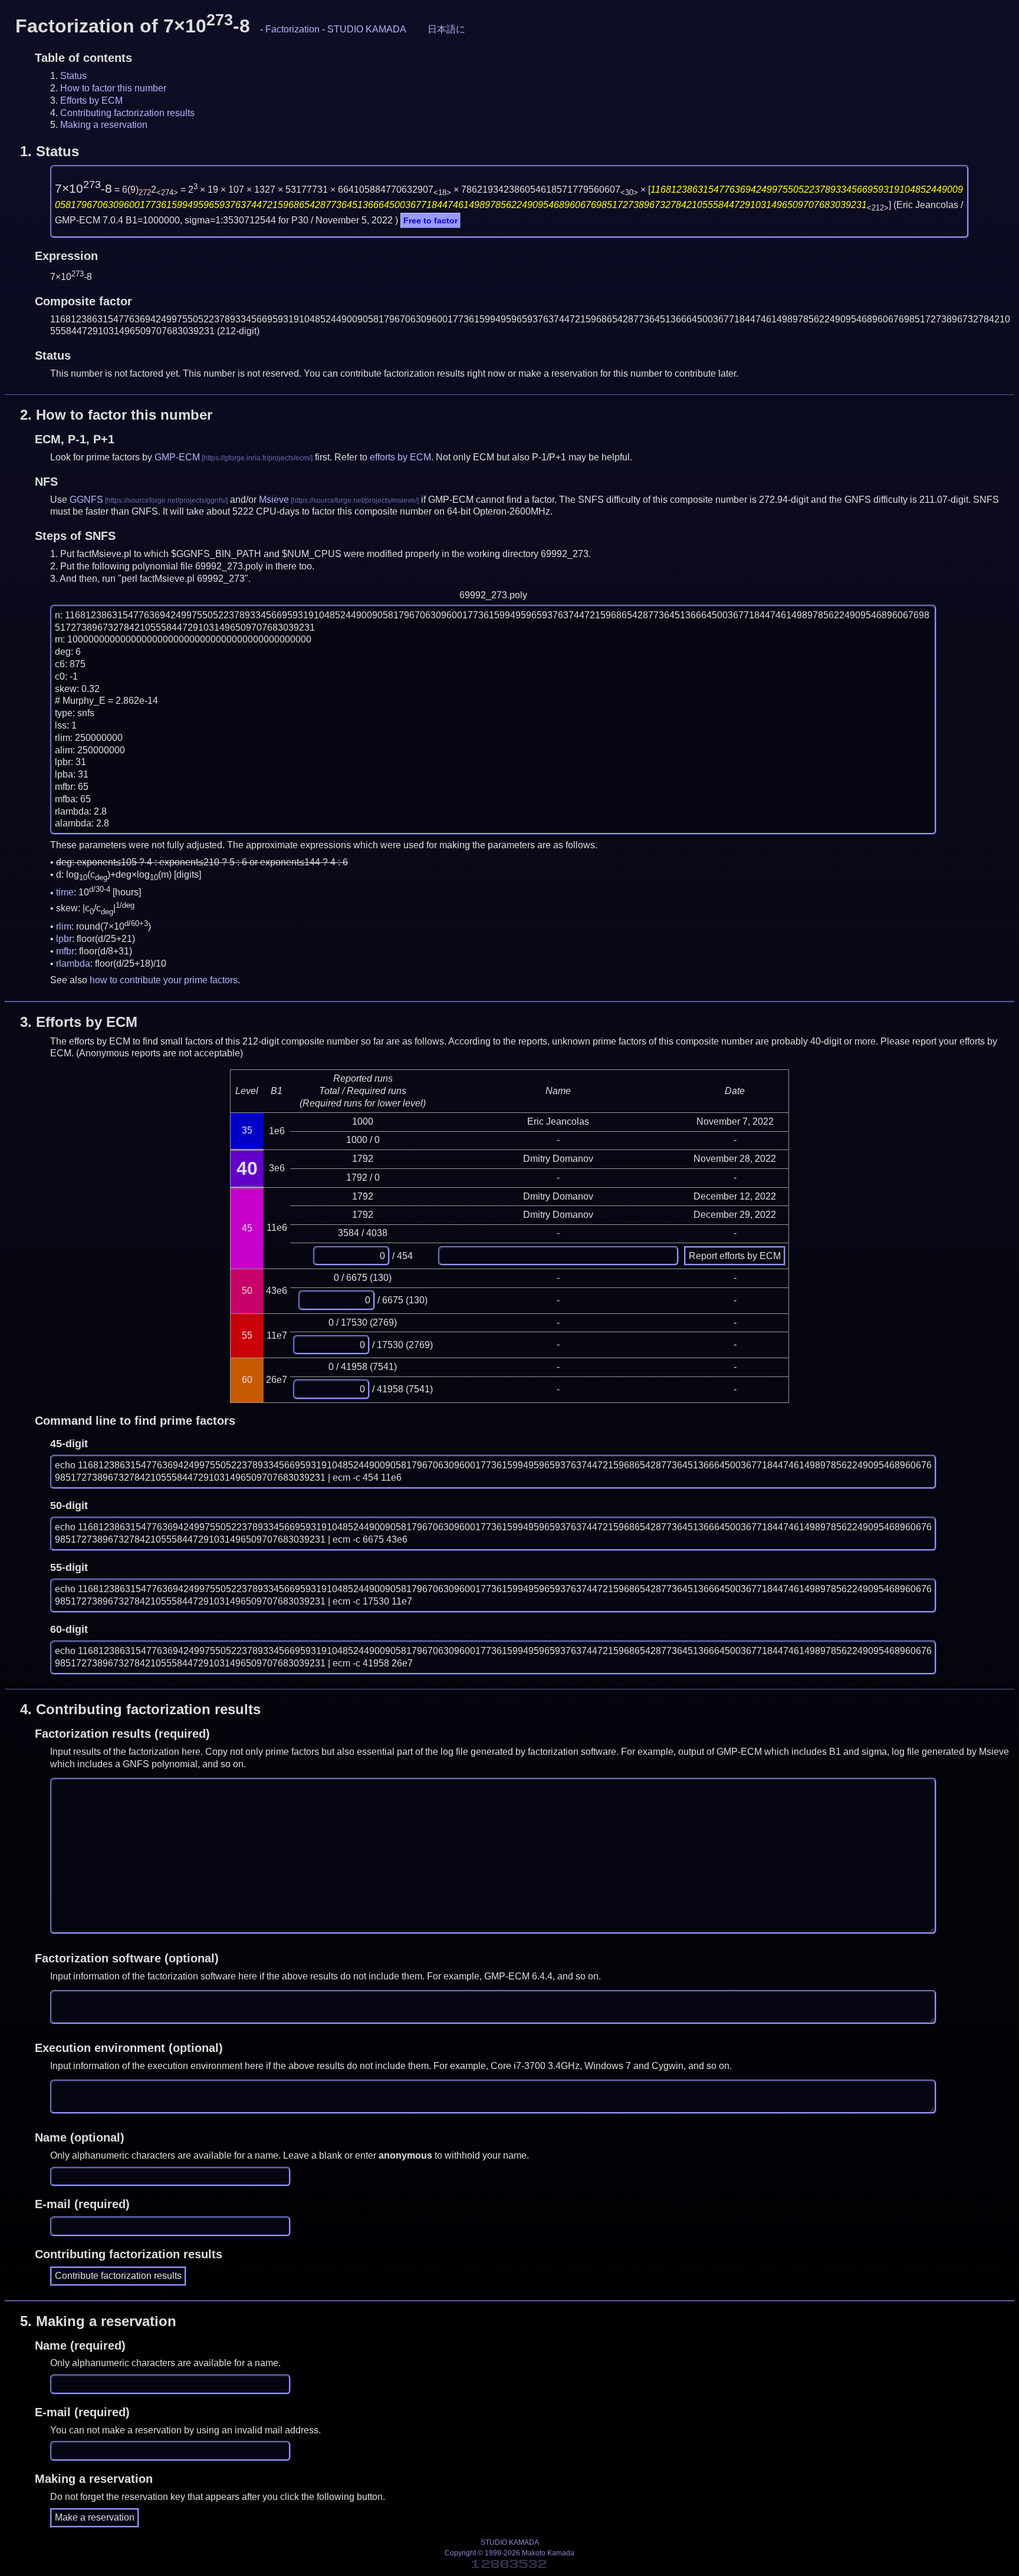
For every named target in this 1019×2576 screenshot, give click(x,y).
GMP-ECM (177, 457)
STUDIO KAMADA (367, 29)
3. (79, 1022)
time (65, 893)
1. (50, 151)
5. (98, 2321)
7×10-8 (83, 189)
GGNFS (86, 500)
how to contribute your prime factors (164, 980)
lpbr (64, 939)
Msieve (274, 500)
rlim (64, 926)
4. (140, 1709)
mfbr (65, 951)
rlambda (73, 963)
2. (116, 415)
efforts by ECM (400, 457)
